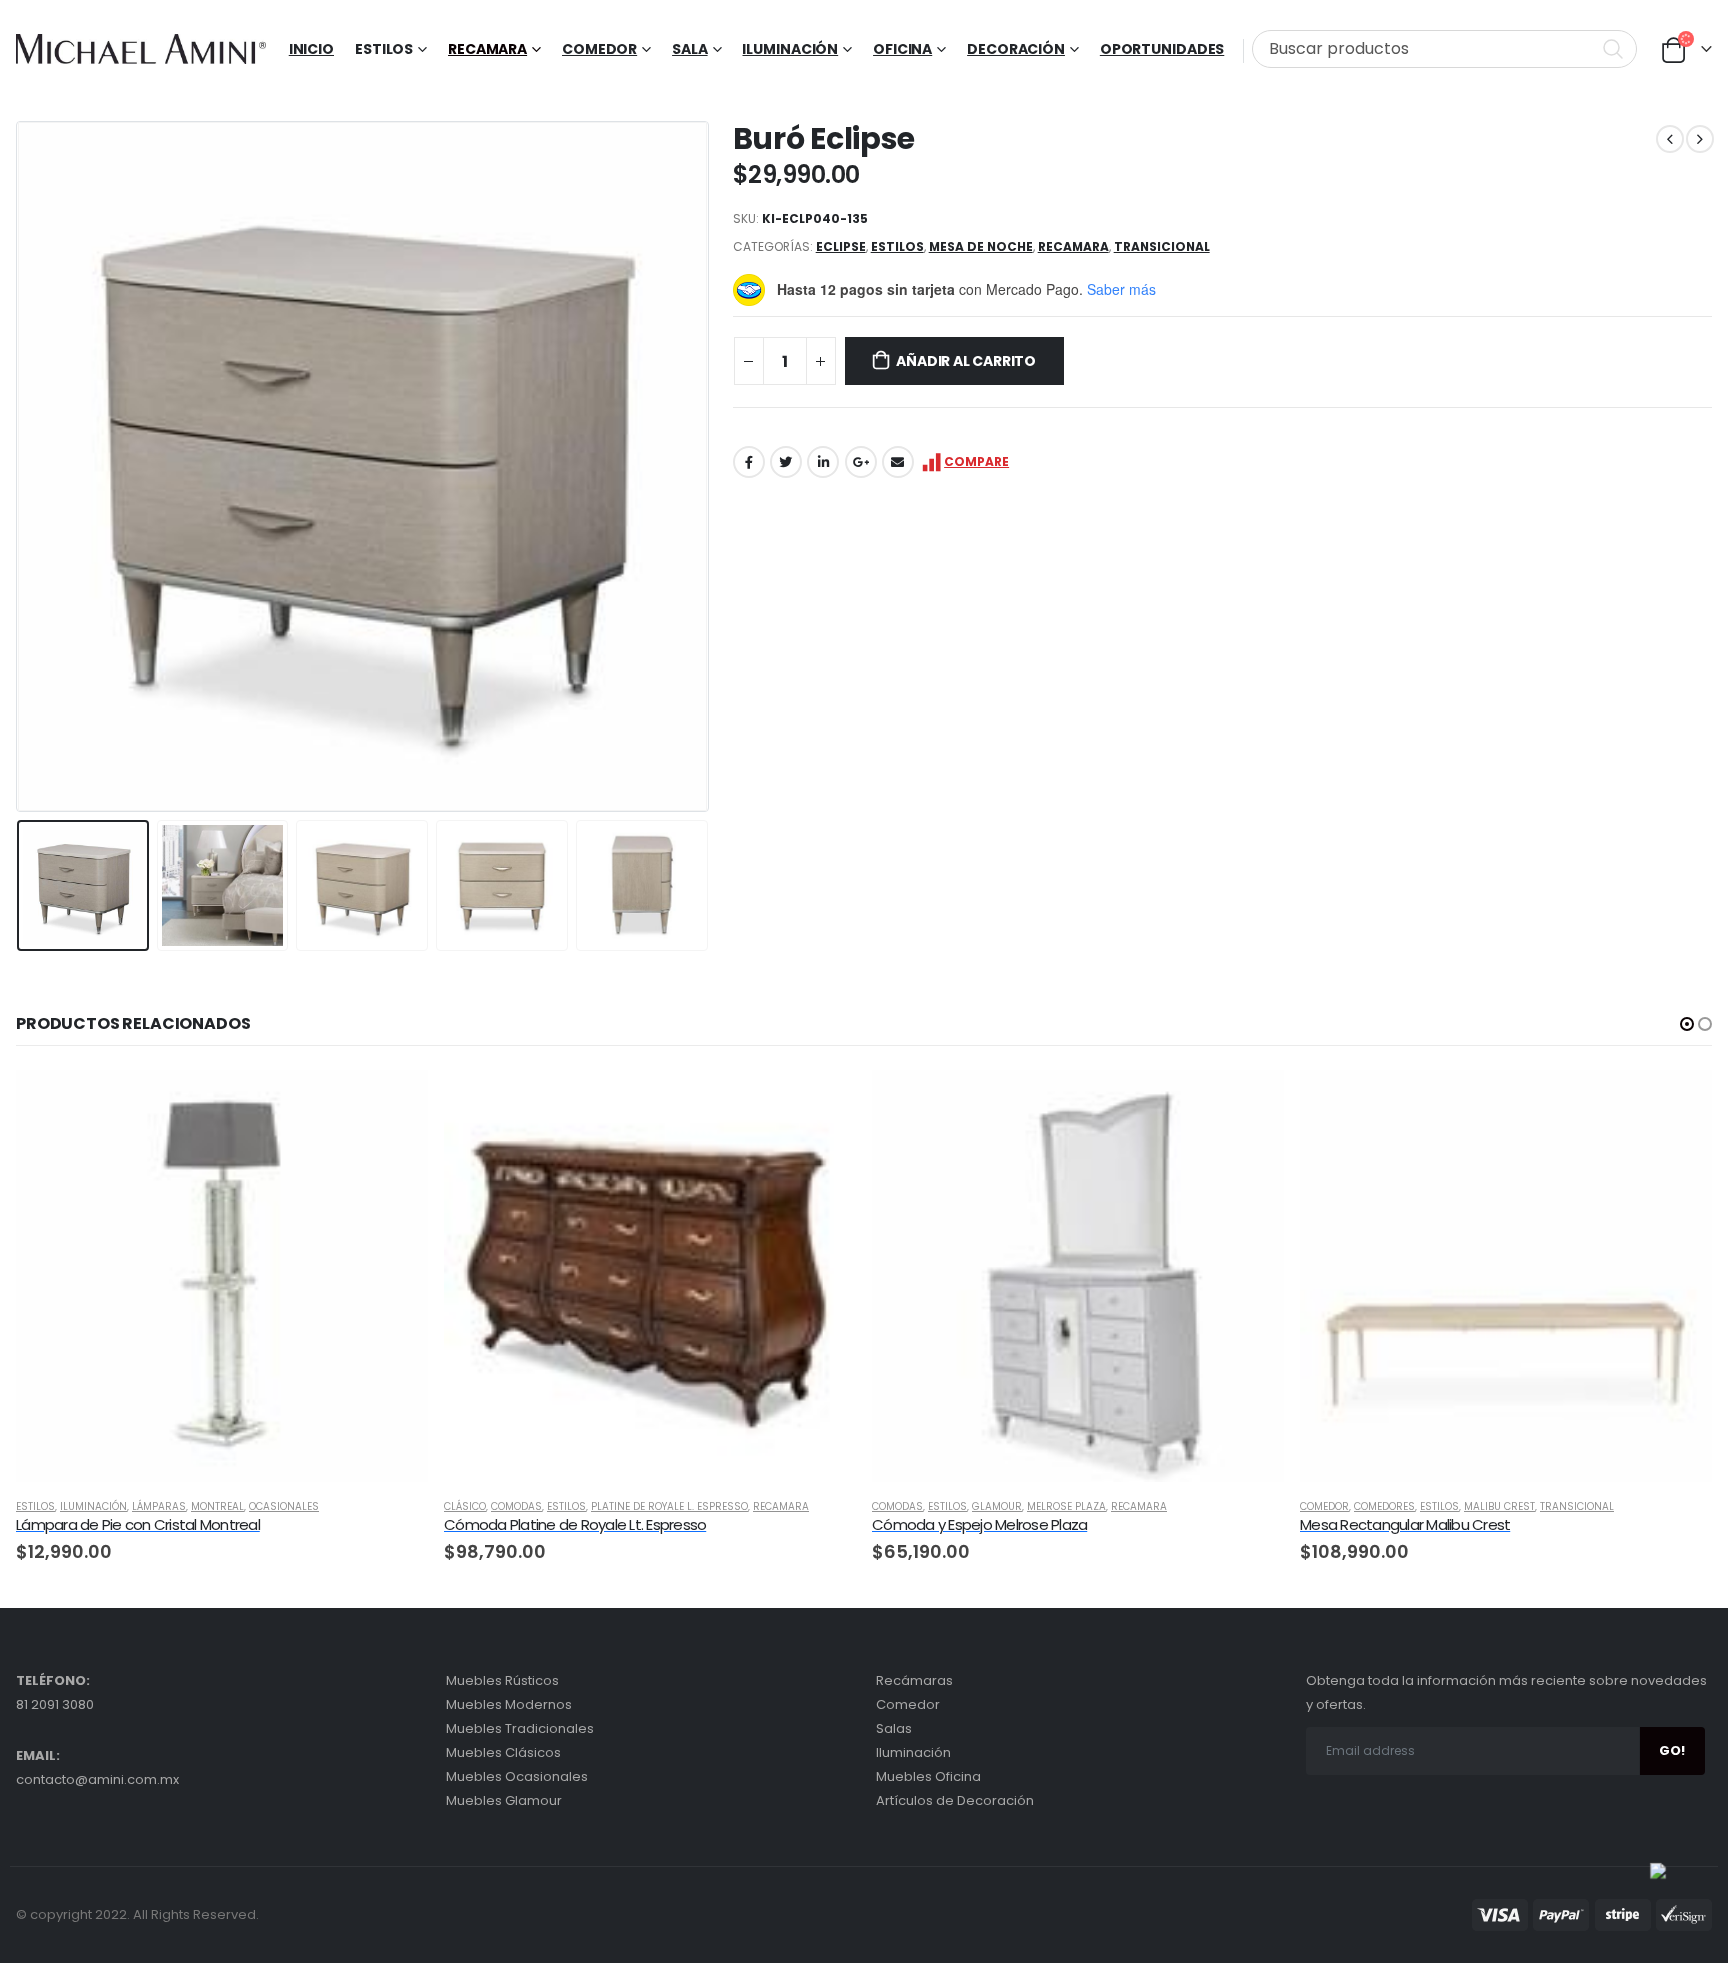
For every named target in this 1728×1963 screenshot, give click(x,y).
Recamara (487, 49)
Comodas (516, 1506)
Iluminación (790, 49)
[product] (222, 1276)
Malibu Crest (1499, 1506)
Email (898, 462)
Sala (690, 49)
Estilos (897, 246)
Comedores (1384, 1506)
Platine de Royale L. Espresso (669, 1506)
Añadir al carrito (965, 361)
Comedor (599, 49)
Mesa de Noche (981, 246)
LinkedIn (823, 462)
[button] (1687, 1024)
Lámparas (159, 1506)
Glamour (997, 1506)
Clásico (465, 1506)
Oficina (902, 49)
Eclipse (841, 246)
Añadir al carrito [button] (395, 1103)
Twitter (786, 462)
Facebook (749, 462)
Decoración (1016, 49)
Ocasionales (284, 1506)
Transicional (1162, 246)
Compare (976, 461)
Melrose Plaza (1066, 1506)
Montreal (217, 1506)
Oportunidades (1162, 49)
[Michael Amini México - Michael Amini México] (141, 49)
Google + (861, 462)
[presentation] (21, 466)
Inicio (311, 49)
